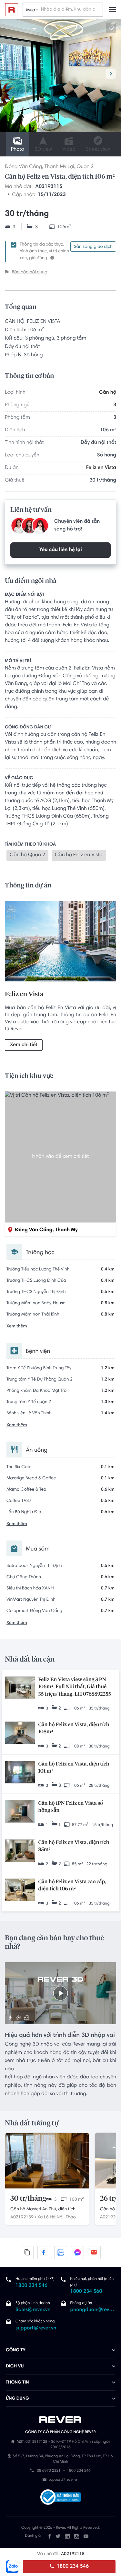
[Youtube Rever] (86, 2536)
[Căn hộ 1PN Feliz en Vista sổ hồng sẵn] (20, 1812)
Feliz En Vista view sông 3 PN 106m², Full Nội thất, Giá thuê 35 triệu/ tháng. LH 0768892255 (75, 1687)
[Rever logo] (12, 10)
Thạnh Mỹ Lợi (59, 167)
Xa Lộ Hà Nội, (51, 2217)
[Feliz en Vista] (60, 943)
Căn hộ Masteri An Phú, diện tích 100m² (43, 2210)
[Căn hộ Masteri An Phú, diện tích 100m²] (47, 2161)
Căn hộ (108, 393)
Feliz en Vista (101, 468)
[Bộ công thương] (61, 2498)
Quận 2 (85, 167)
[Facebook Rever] (50, 2536)
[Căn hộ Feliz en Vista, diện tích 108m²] (20, 1733)
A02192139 (22, 2217)
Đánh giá (33, 2536)
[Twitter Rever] (58, 2536)
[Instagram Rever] (77, 2536)
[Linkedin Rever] (67, 2536)
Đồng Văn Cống (23, 167)
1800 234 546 (72, 2567)
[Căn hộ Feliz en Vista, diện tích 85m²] (20, 1851)
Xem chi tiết (24, 1045)
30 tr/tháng (28, 2199)
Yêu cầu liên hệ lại (60, 550)
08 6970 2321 (49, 2471)
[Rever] (60, 2420)
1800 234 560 (86, 2292)
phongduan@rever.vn (93, 2310)
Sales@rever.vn (33, 2310)
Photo (18, 150)
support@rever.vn (36, 2328)
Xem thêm (17, 1326)
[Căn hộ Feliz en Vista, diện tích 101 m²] (20, 1773)
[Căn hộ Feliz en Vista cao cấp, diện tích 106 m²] (20, 1891)
